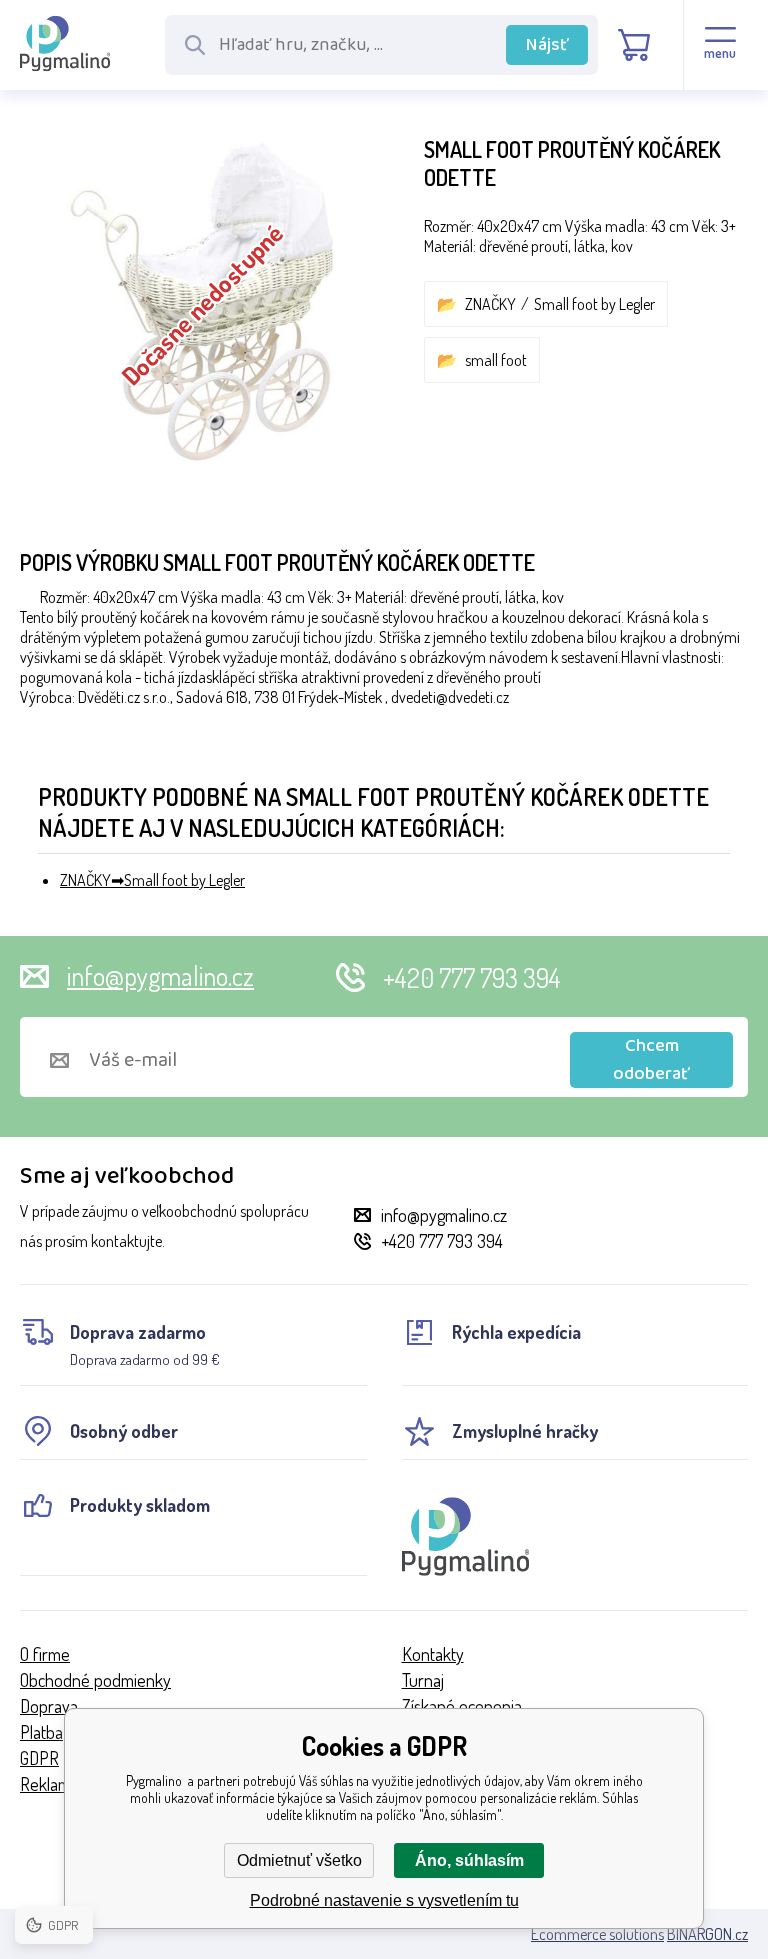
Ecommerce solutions (597, 1934)
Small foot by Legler (594, 304)
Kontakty (433, 1654)
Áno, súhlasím (469, 1860)
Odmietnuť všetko (299, 1860)
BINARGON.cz (707, 1934)
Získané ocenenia (462, 1706)
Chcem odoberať (651, 1060)
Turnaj (423, 1680)
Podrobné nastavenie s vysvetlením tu (384, 1900)
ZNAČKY (490, 304)
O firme (45, 1654)
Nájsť (547, 45)
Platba (41, 1732)
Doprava (49, 1706)
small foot (496, 360)
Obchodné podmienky (95, 1680)
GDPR (39, 1758)
